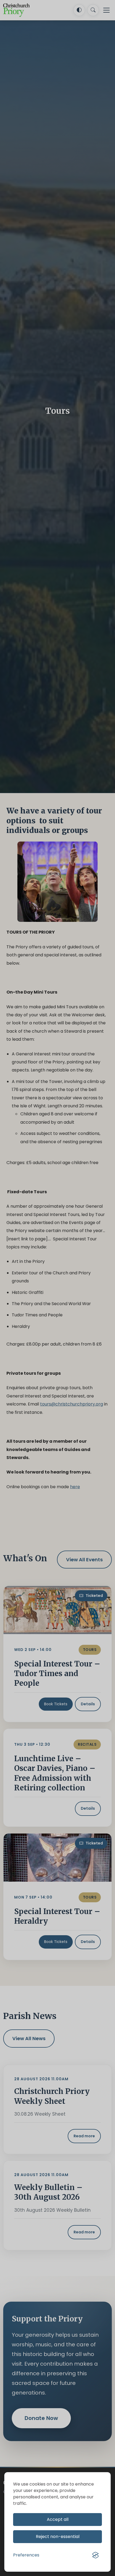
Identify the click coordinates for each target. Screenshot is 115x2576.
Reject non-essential (58, 2537)
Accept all (58, 2519)
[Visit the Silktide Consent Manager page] (95, 2555)
